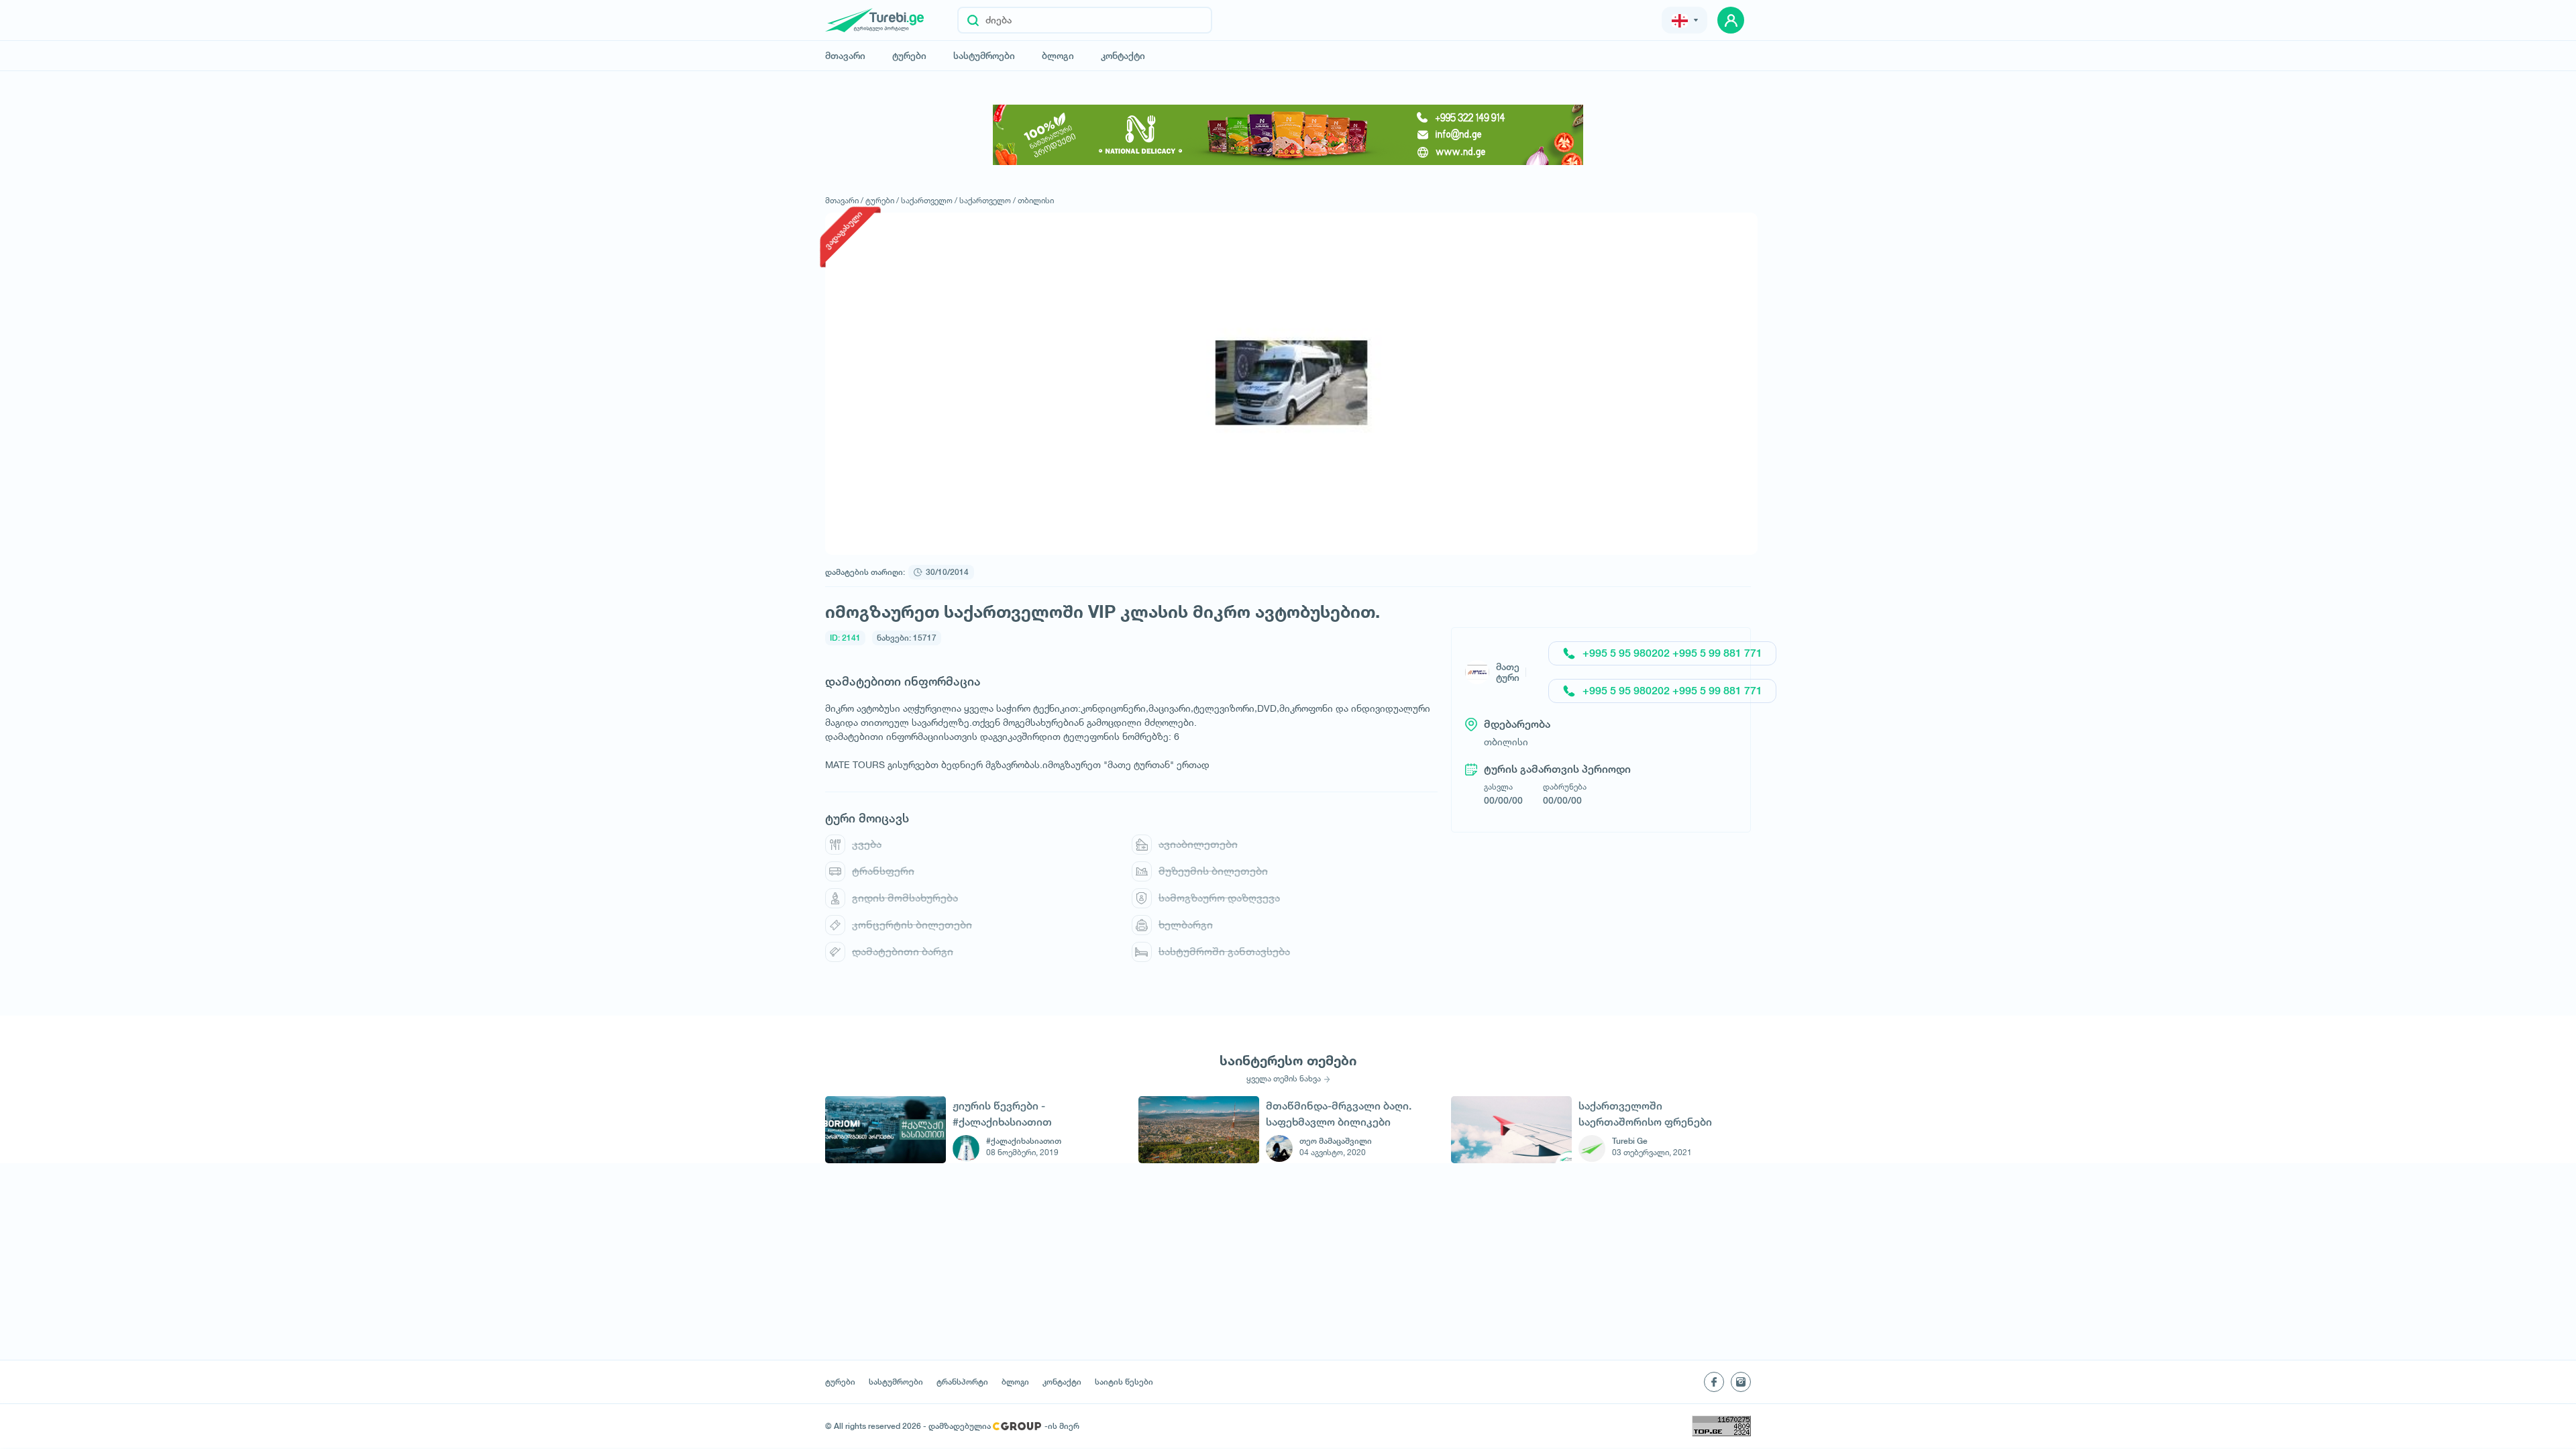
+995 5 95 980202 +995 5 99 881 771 (1672, 653)
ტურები (909, 56)
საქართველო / (929, 200)
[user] (1731, 20)
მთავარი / (844, 200)
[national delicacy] (1288, 135)
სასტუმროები (984, 56)
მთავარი (845, 56)
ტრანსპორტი (962, 1382)
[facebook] (1714, 1382)
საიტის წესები (1124, 1382)
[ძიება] (973, 20)
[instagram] (1741, 1382)
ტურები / (882, 200)
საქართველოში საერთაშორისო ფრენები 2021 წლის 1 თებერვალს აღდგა (1645, 1114)
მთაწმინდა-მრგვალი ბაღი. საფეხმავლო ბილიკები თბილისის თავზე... (1339, 1114)
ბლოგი (1058, 56)
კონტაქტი (1123, 56)
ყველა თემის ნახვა (1284, 1079)
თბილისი (1036, 200)
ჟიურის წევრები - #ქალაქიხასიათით (1002, 1114)
